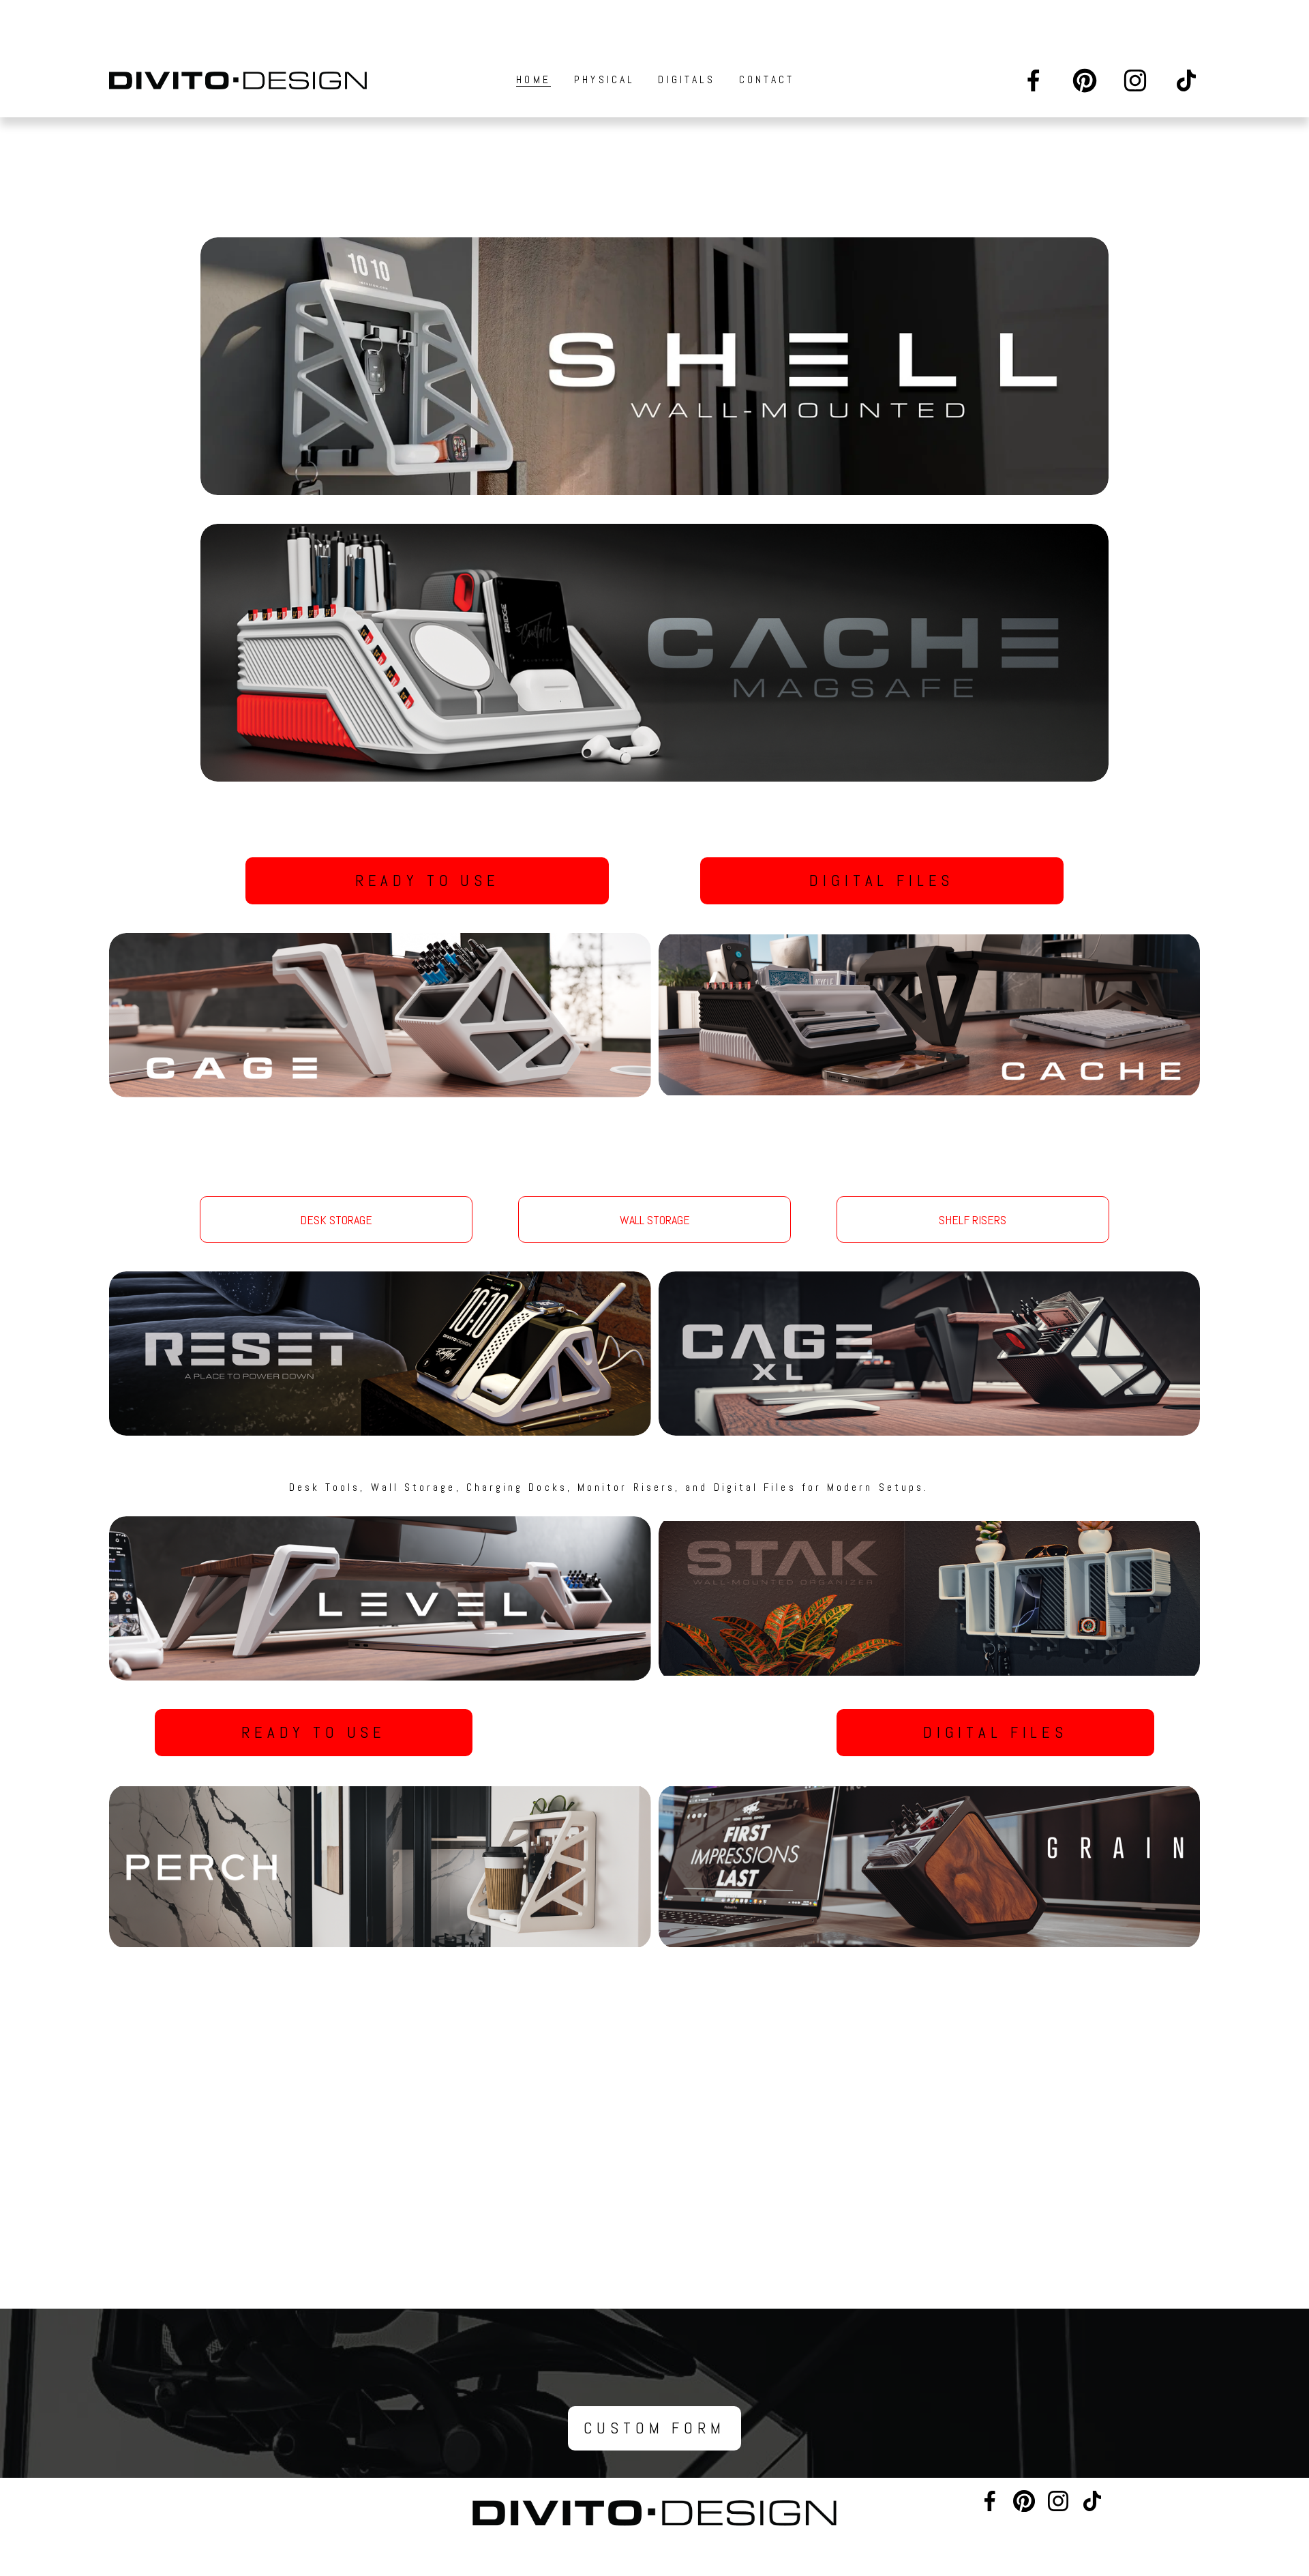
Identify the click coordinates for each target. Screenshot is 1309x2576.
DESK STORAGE (336, 1220)
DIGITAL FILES (882, 881)
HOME (533, 80)
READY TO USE (427, 881)
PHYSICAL (604, 80)
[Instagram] (1135, 80)
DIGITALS (687, 80)
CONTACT (767, 80)
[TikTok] (1186, 80)
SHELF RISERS (973, 1220)
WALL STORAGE (655, 1220)
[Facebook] (1034, 80)
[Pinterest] (1085, 80)
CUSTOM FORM (654, 2428)
